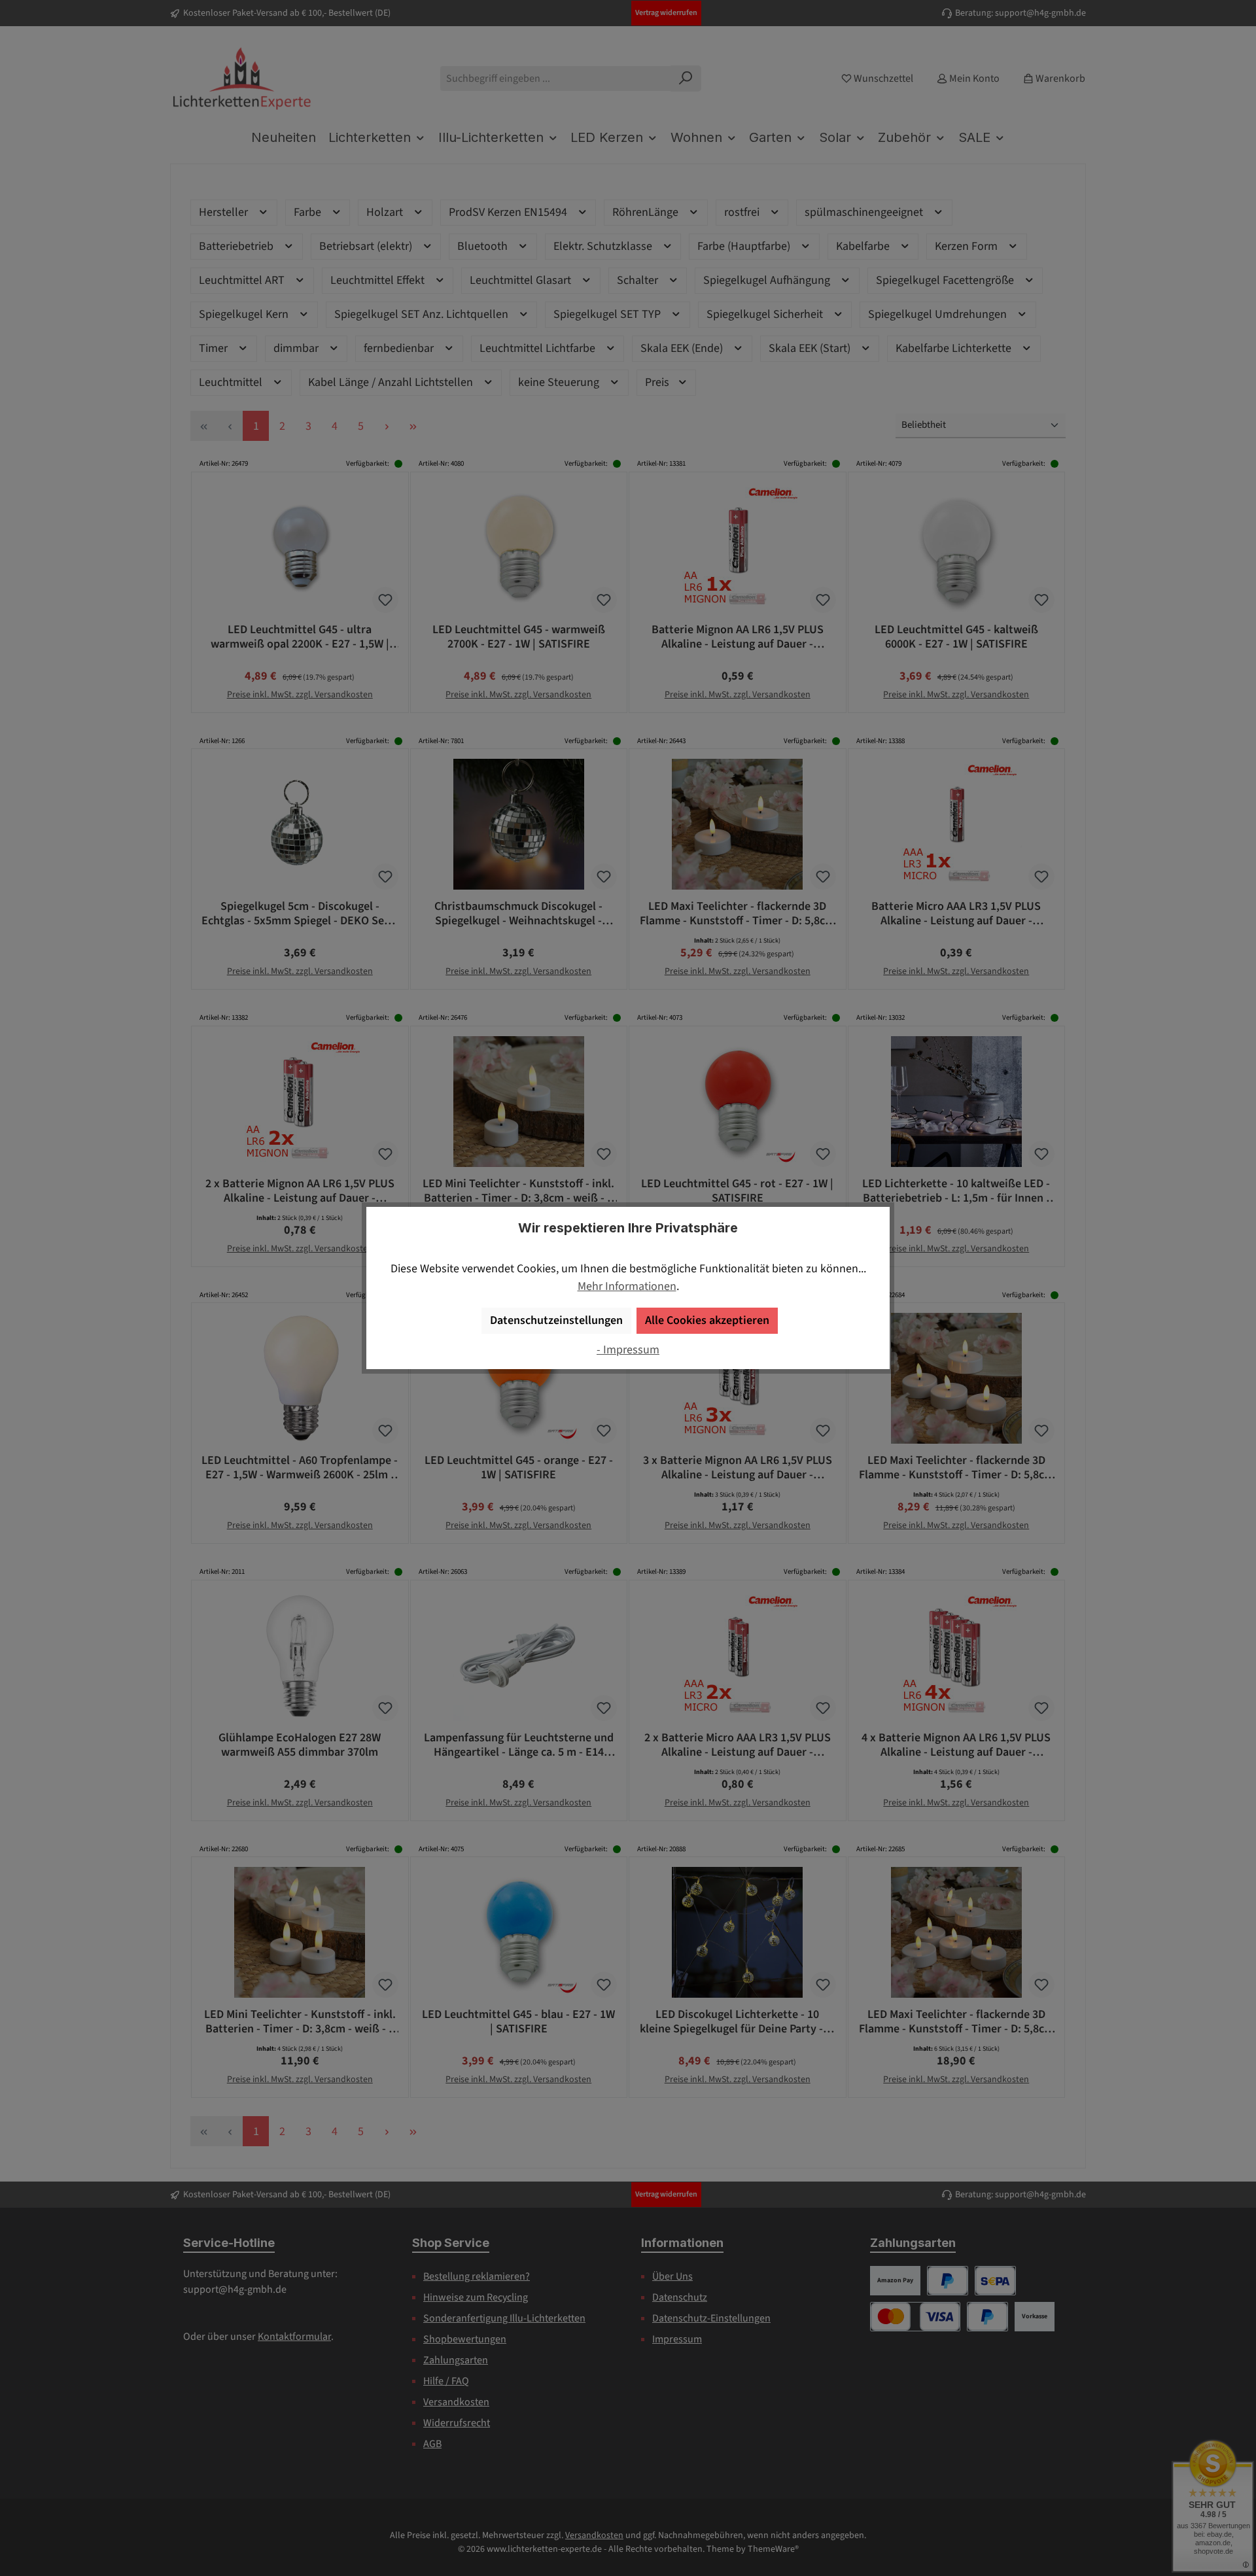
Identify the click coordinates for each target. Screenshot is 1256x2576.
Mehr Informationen (627, 1286)
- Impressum (628, 1350)
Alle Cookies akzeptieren (707, 1320)
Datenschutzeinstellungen (556, 1320)
